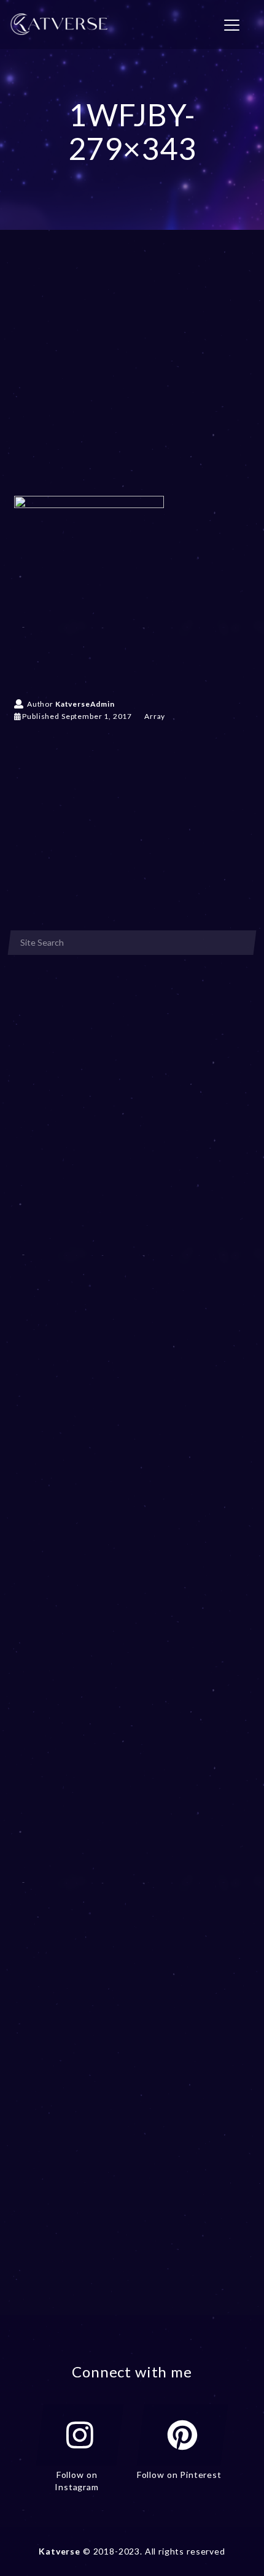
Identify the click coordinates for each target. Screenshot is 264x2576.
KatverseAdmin (85, 704)
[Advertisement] (132, 381)
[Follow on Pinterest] (182, 2435)
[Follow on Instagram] (80, 2435)
